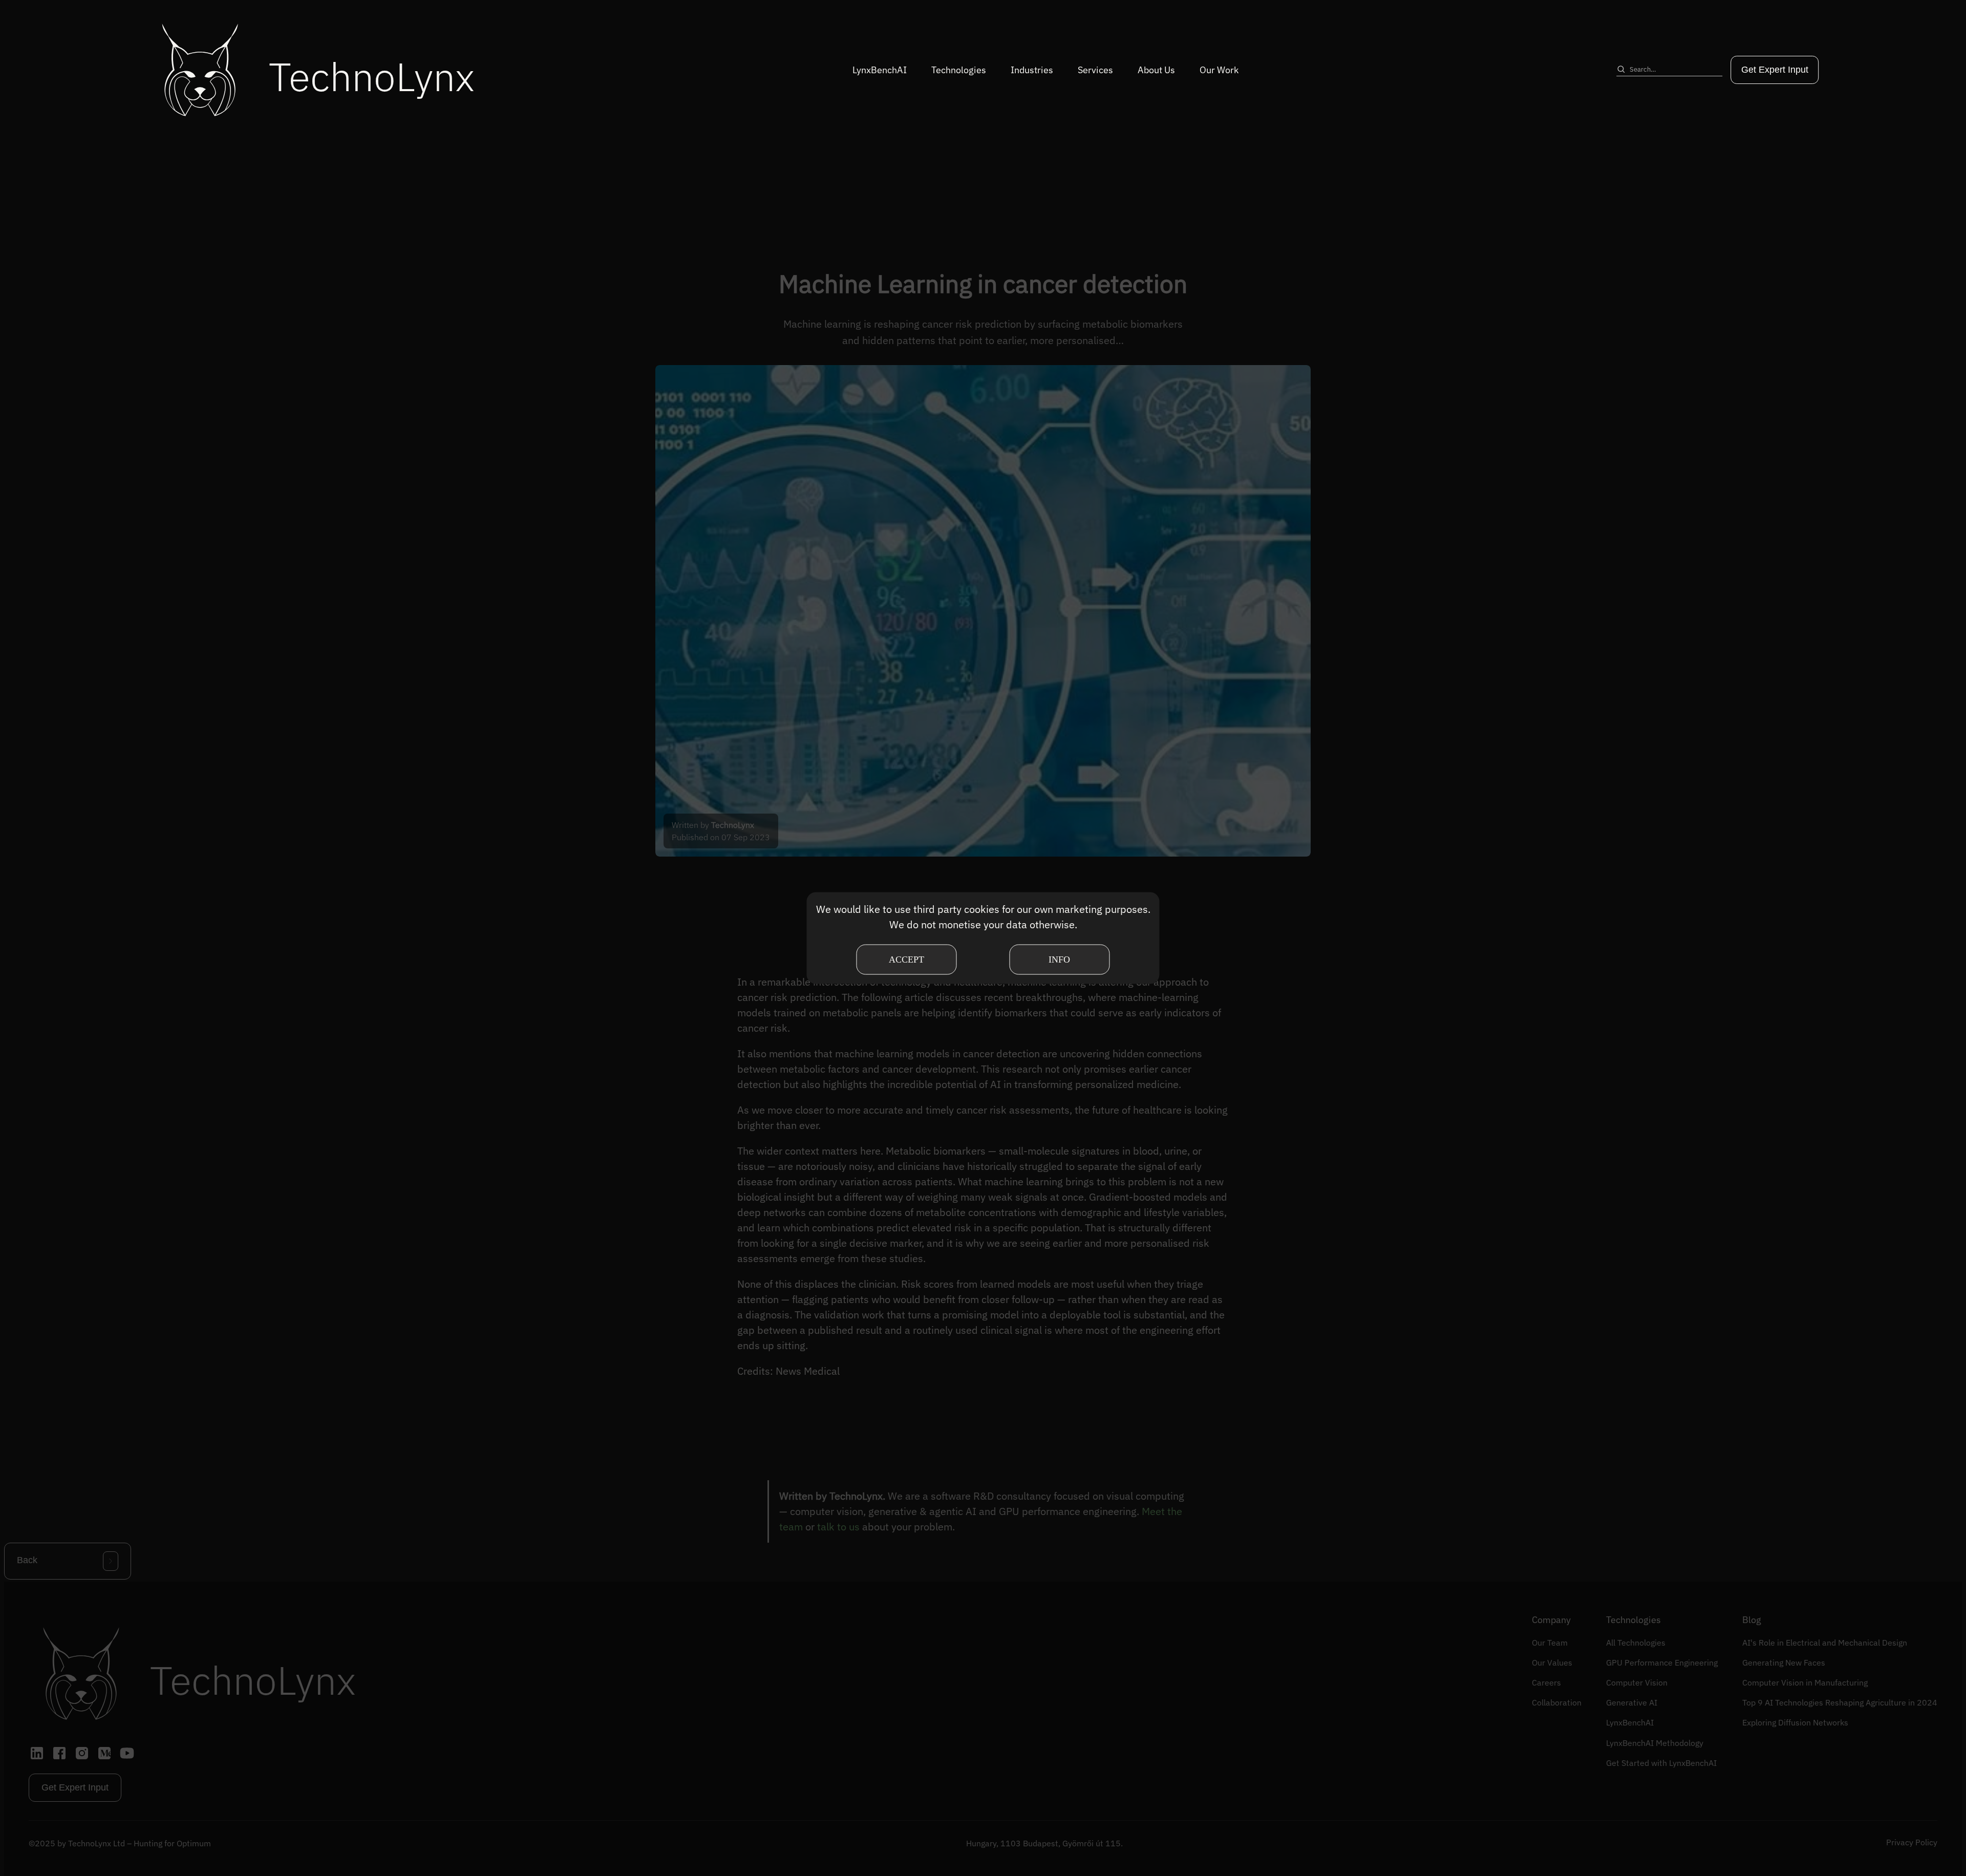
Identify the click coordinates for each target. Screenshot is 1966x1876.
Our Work (1219, 70)
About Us (1156, 70)
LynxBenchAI (880, 70)
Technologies (959, 70)
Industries (1032, 70)
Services (1095, 70)
